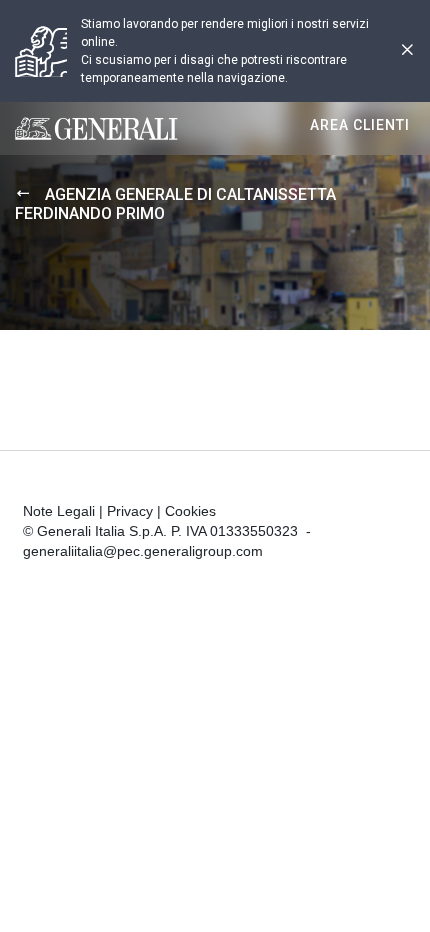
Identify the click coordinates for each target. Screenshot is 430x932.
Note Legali (59, 511)
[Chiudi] (407, 51)
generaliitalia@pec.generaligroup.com (143, 551)
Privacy (130, 511)
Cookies (190, 511)
